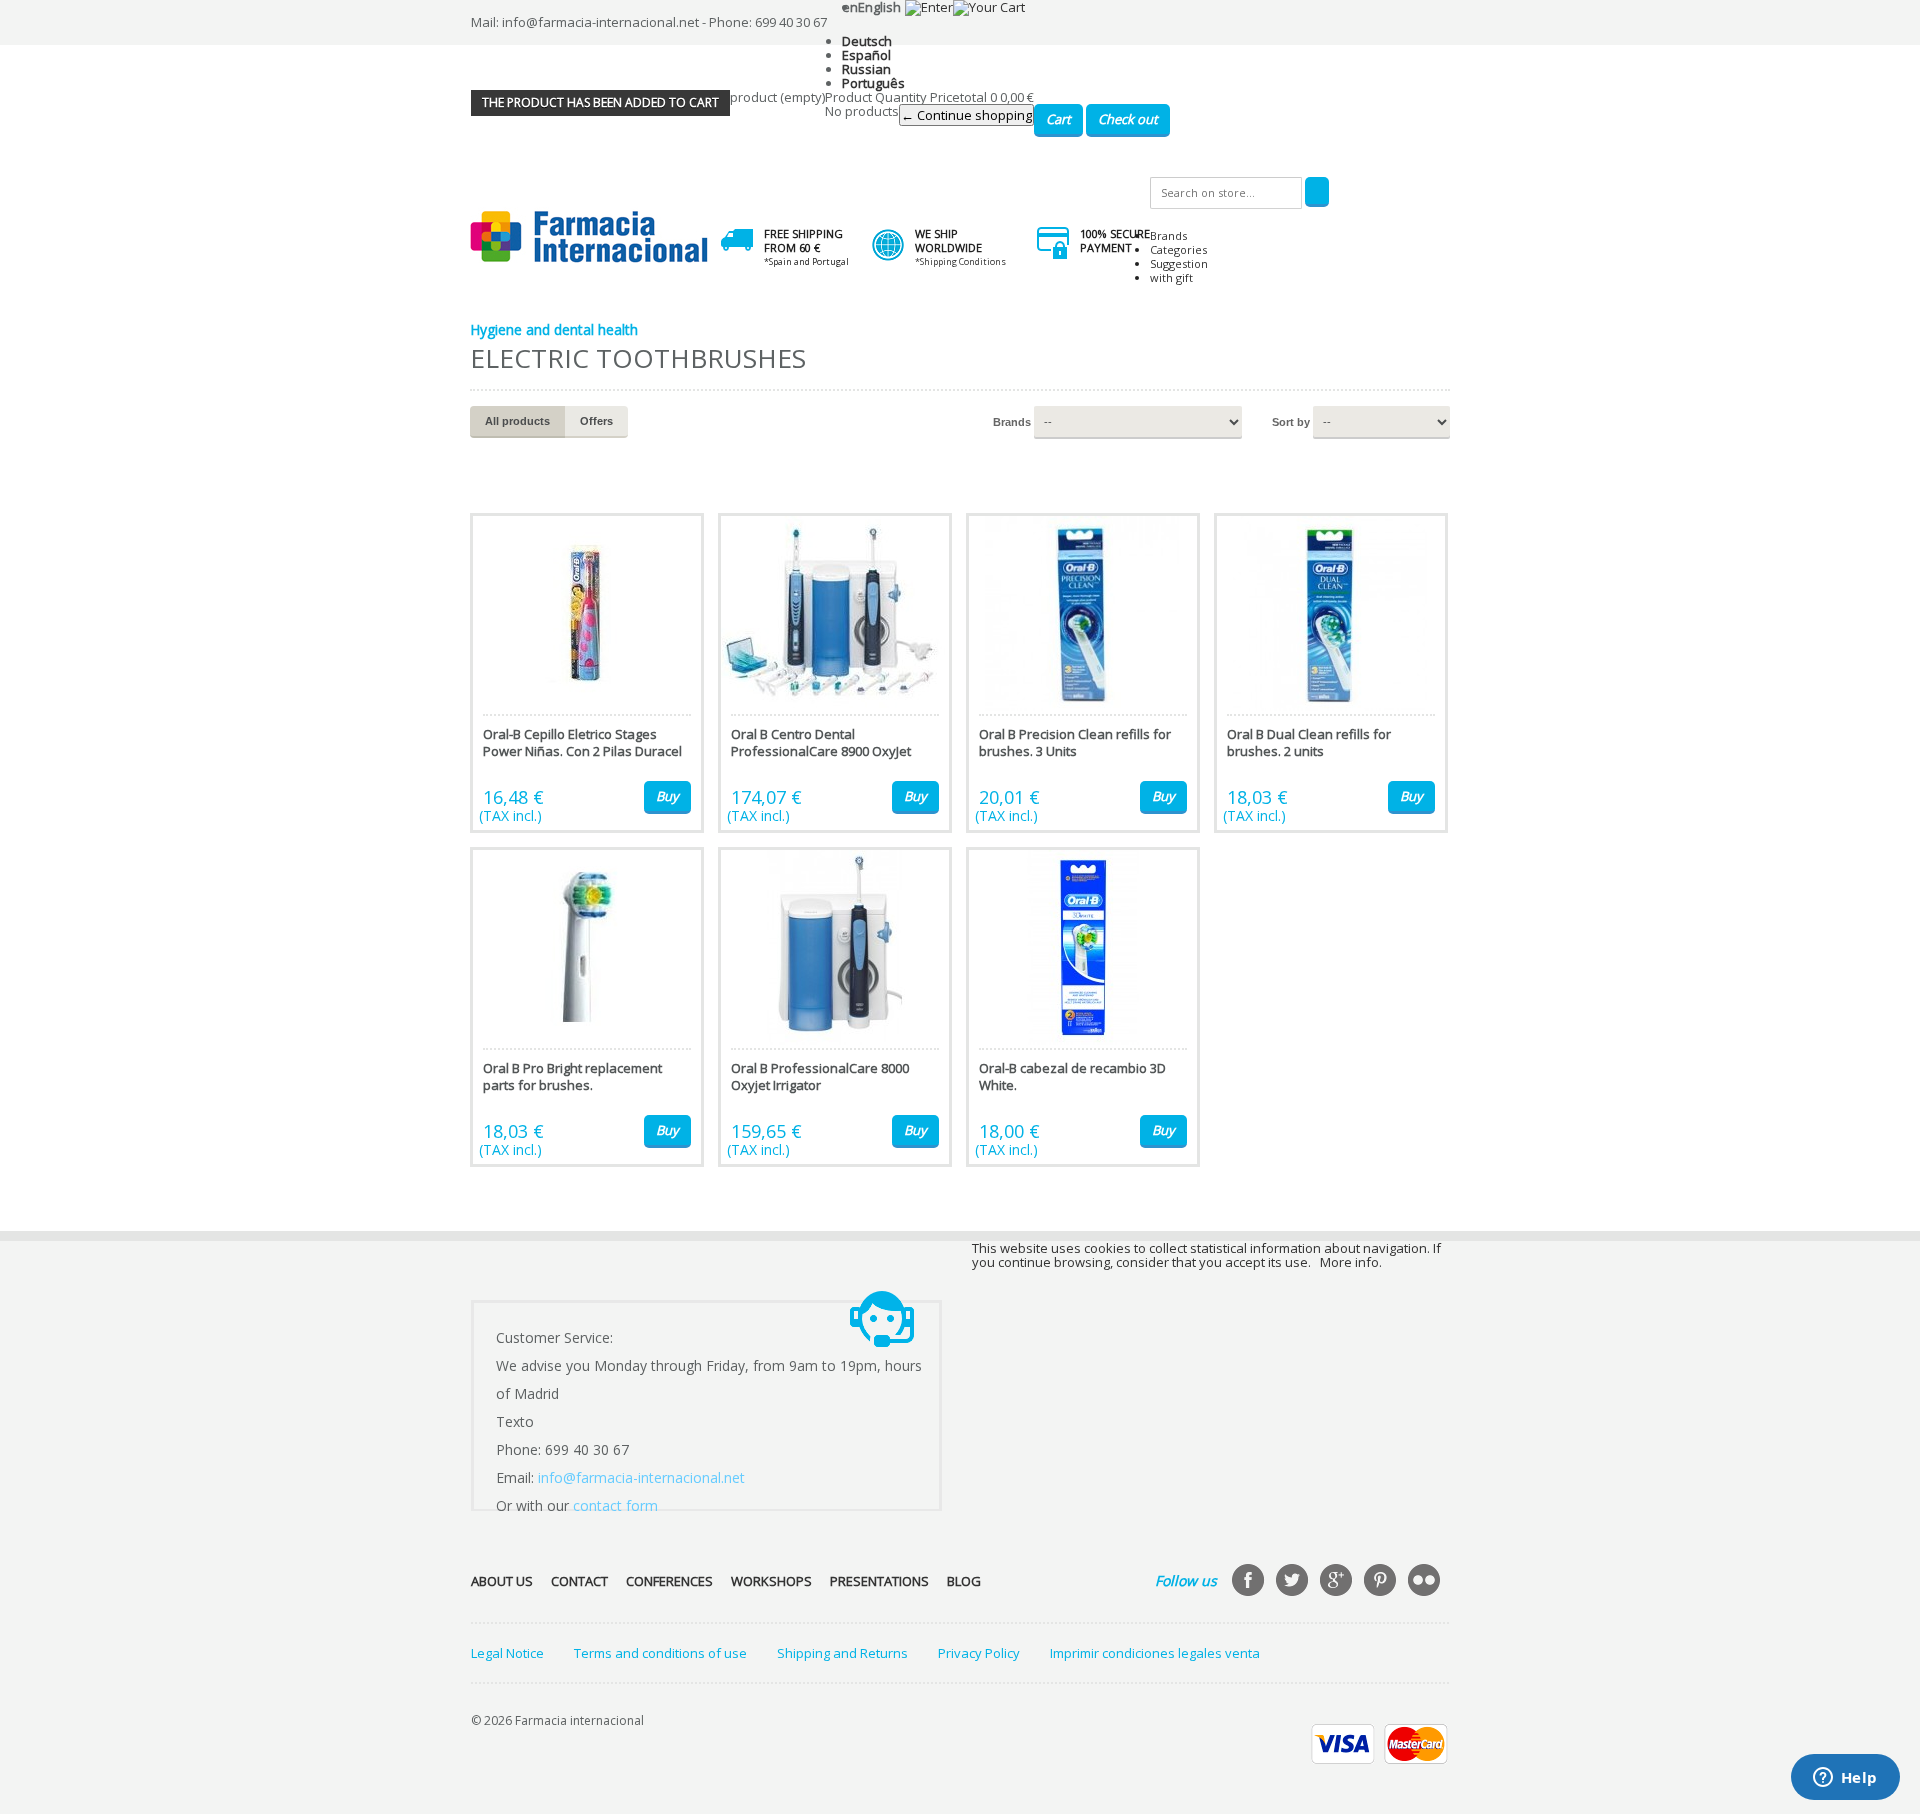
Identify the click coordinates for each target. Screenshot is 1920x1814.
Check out (1128, 119)
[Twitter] (1294, 1582)
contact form (615, 1505)
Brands (1168, 235)
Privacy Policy (979, 1653)
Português (873, 83)
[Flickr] (1426, 1582)
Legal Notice (507, 1653)
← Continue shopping (966, 115)
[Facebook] (1250, 1582)
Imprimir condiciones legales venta (1155, 1653)
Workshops (771, 1581)
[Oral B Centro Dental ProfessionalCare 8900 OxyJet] (835, 673)
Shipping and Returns (842, 1653)
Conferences (669, 1581)
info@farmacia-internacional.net (641, 1477)
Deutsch (867, 41)
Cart (1058, 119)
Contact (579, 1581)
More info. (1351, 1262)
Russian (866, 69)
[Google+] (1338, 1582)
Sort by (1291, 422)
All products (517, 421)
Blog (964, 1581)
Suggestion (1179, 263)
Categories (1178, 249)
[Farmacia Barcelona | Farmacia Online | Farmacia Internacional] (589, 237)
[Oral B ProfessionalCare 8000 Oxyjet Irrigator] (835, 1007)
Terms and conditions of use (660, 1653)
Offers (596, 421)
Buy (667, 796)
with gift (1171, 277)
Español (866, 55)
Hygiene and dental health (554, 329)
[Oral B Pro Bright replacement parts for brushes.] (587, 1007)
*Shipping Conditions (960, 261)
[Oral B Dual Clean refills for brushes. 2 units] (1331, 673)
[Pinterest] (1382, 1582)
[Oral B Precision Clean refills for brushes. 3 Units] (1083, 673)
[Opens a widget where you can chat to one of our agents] (1845, 1779)
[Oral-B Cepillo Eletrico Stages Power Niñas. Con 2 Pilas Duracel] (587, 673)
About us (502, 1581)
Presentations (879, 1581)
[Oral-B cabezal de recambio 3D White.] (1083, 1007)
